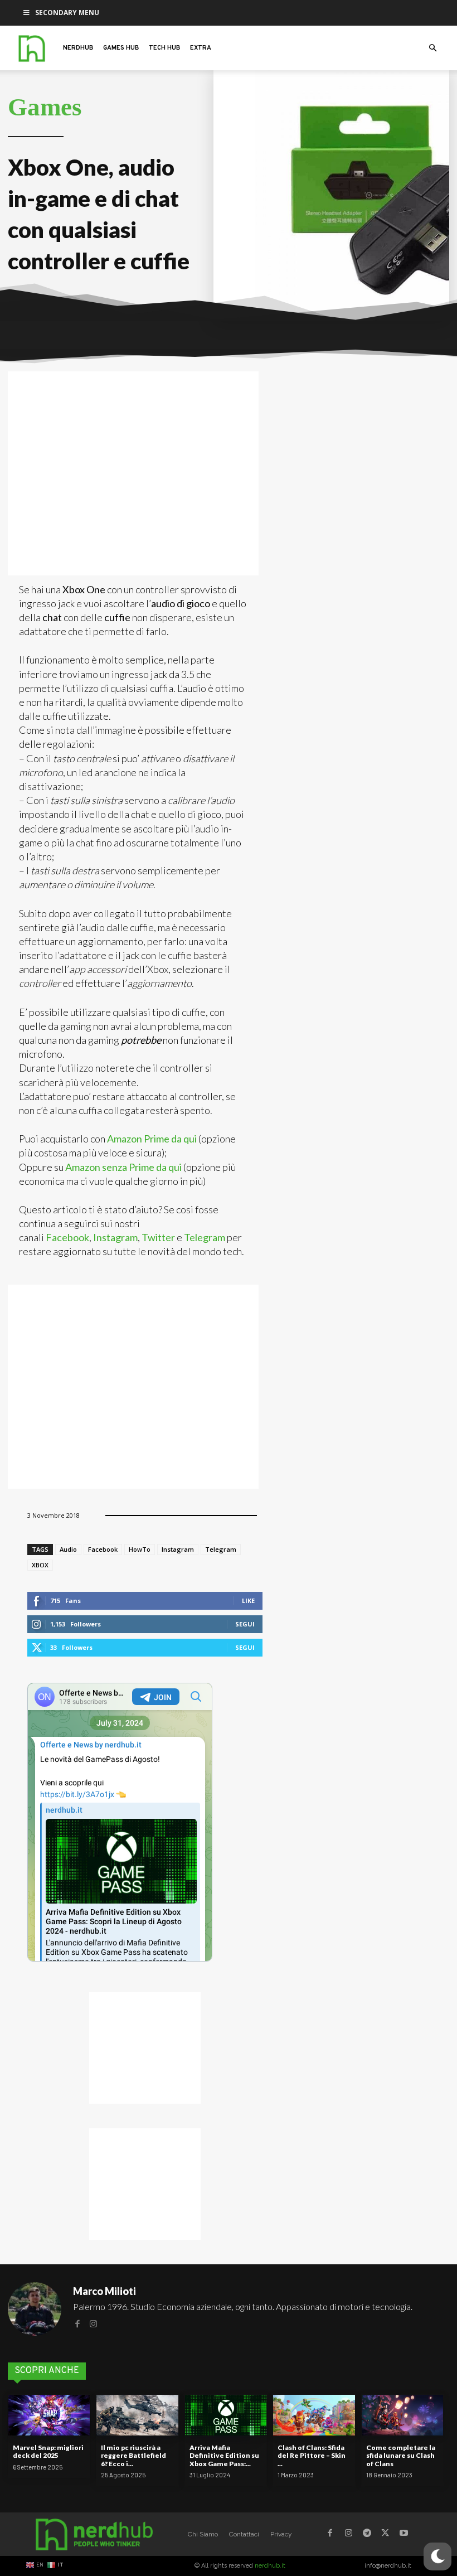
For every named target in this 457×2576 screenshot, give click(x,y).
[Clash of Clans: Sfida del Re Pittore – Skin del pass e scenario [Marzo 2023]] (314, 2415)
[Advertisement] (133, 473)
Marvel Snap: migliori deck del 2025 (48, 2451)
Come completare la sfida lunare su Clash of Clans (401, 2456)
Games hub (121, 48)
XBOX (40, 1565)
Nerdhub (78, 48)
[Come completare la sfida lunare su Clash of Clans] (402, 2415)
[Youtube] (404, 2534)
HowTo (140, 1549)
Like (248, 1601)
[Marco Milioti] (35, 2309)
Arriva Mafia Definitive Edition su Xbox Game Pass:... (224, 2456)
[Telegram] (367, 2534)
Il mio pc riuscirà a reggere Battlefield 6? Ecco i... (133, 2456)
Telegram (205, 1237)
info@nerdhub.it (388, 2566)
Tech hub (164, 48)
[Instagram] (93, 2323)
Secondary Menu (67, 13)
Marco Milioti (104, 2291)
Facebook (67, 1237)
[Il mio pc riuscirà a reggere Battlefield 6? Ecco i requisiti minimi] (137, 2415)
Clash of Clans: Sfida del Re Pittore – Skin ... (312, 2456)
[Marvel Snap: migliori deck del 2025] (49, 2415)
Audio (68, 1549)
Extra (201, 48)
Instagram (115, 1237)
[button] (432, 48)
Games (45, 107)
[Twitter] (385, 2534)
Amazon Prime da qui (152, 1139)
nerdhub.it (270, 2566)
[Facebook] (77, 2323)
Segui (245, 1624)
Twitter (159, 1237)
